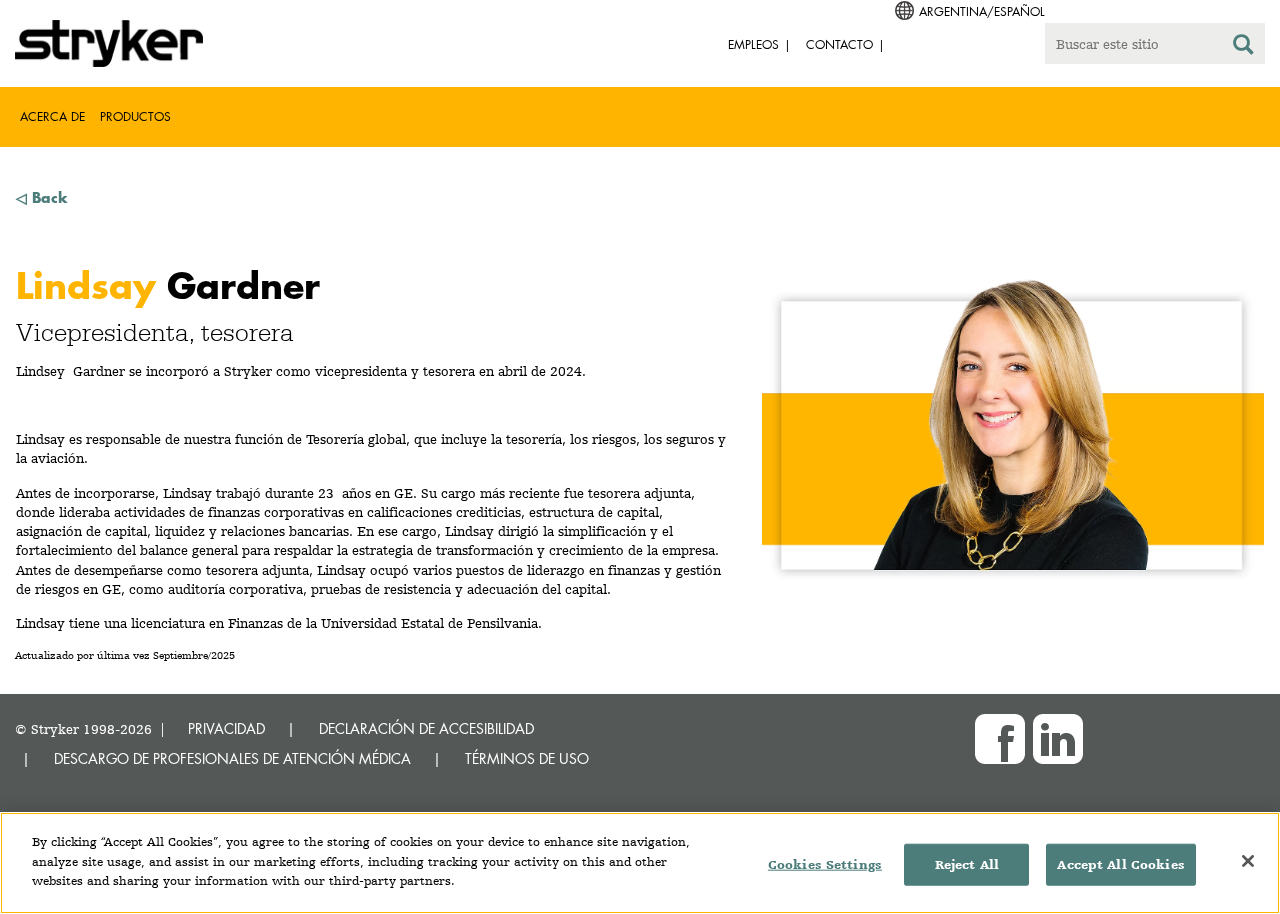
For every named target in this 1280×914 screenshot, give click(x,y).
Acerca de (52, 116)
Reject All (967, 864)
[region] (640, 863)
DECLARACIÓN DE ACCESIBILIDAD (426, 728)
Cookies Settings (825, 864)
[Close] (1248, 861)
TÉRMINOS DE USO (527, 758)
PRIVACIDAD (226, 728)
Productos (135, 116)
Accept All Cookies (1120, 864)
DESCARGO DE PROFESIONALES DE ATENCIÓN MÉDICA (232, 758)
